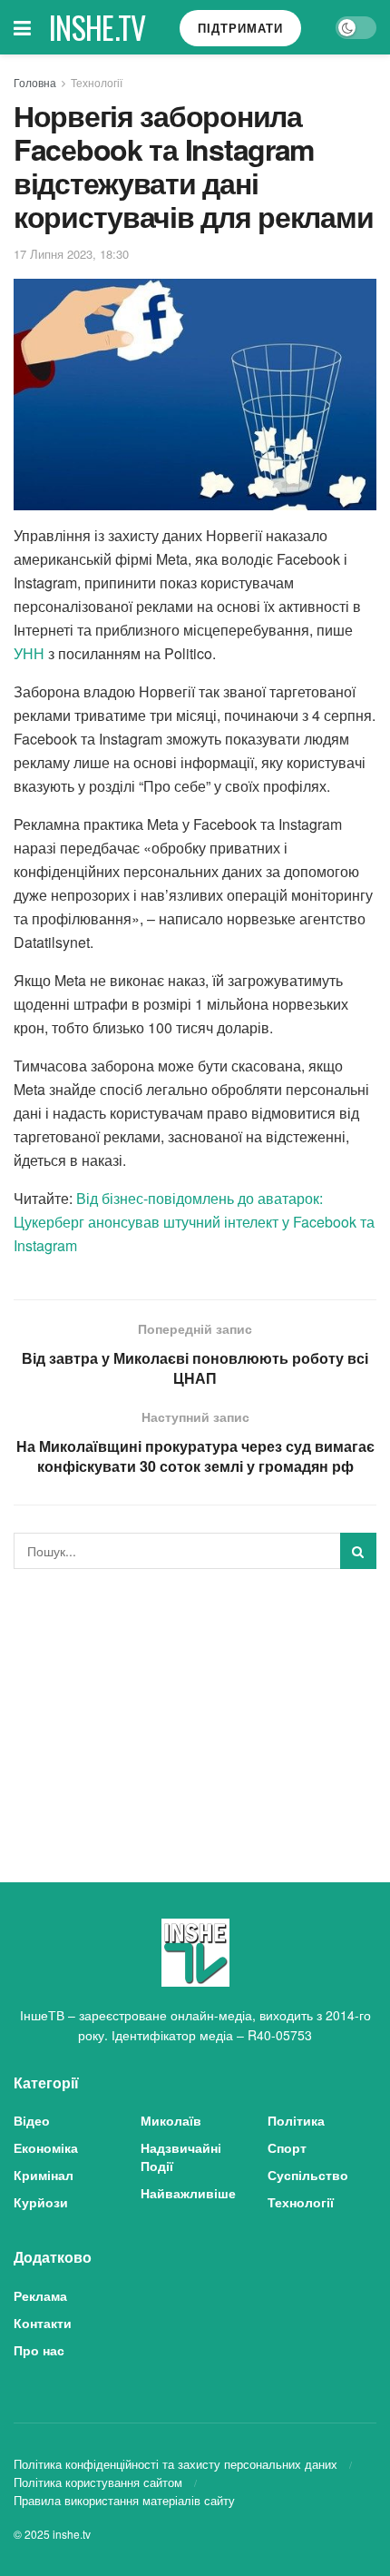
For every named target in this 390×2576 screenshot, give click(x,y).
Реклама (40, 2295)
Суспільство (308, 2175)
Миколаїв (171, 2120)
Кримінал (44, 2175)
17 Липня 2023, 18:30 (71, 254)
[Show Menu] (22, 27)
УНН (29, 653)
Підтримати (240, 28)
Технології (97, 82)
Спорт (287, 2147)
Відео (32, 2120)
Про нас (39, 2350)
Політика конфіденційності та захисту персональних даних (175, 2464)
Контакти (43, 2323)
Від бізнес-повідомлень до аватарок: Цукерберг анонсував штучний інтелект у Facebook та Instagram (194, 1222)
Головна (35, 82)
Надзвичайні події (181, 2157)
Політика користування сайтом (98, 2482)
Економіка (46, 2147)
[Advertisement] (195, 1710)
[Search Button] (358, 1551)
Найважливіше (188, 2193)
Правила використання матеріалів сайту (124, 2500)
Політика (296, 2120)
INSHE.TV (97, 27)
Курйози (41, 2202)
